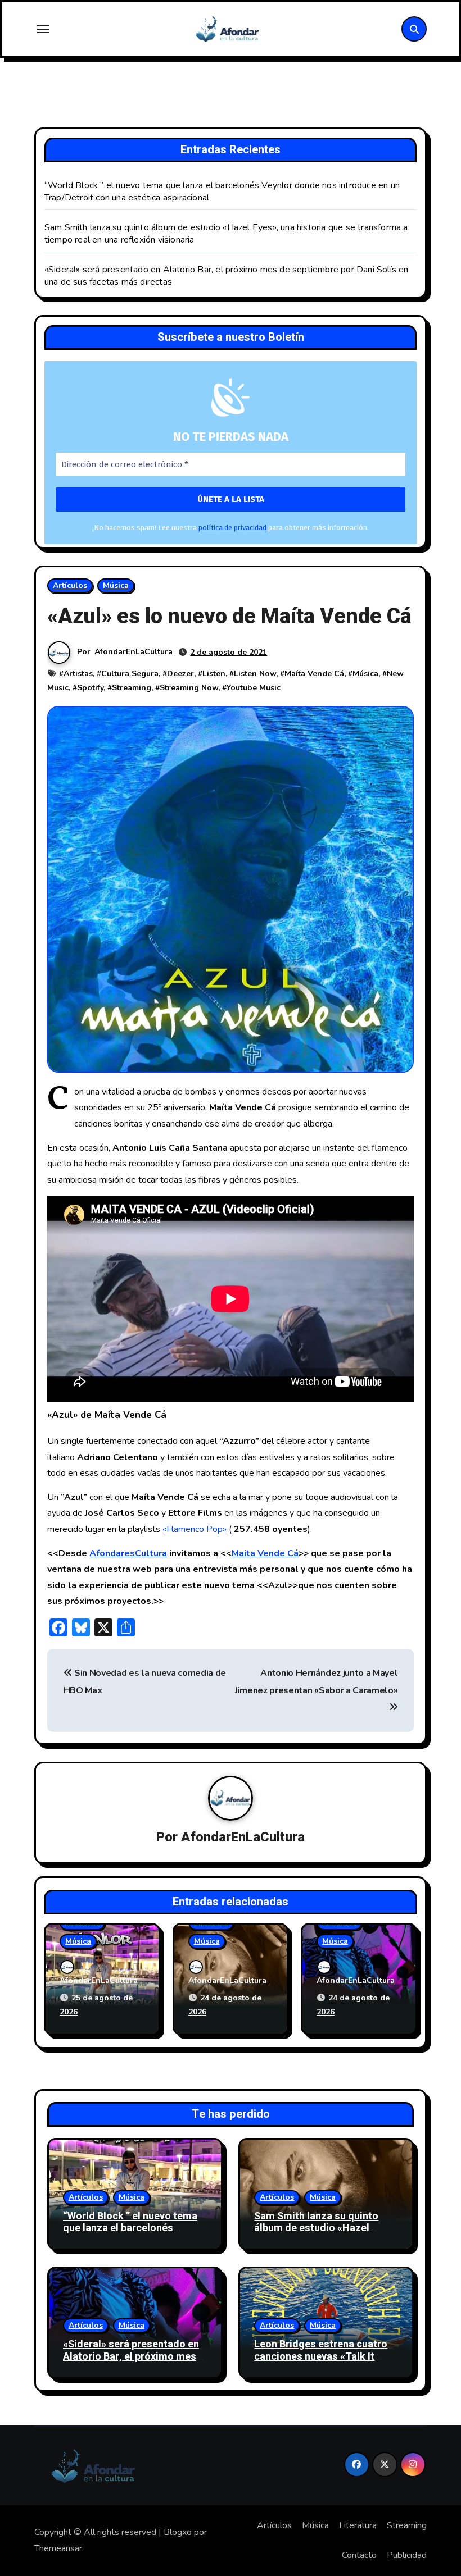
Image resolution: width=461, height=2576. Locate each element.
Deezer (180, 674)
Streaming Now (189, 688)
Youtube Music (254, 688)
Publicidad (407, 2555)
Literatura (358, 2525)
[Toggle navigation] (43, 29)
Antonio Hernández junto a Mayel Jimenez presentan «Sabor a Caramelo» (316, 1681)
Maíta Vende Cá (314, 674)
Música (116, 585)
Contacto (359, 2555)
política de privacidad (232, 528)
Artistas (78, 674)
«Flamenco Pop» (196, 1529)
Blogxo (178, 2532)
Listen (214, 674)
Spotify (90, 688)
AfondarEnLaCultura (134, 652)
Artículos (70, 585)
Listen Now (255, 674)
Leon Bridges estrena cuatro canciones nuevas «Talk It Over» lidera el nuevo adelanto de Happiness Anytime (325, 2363)
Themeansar (58, 2548)
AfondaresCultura (128, 1553)
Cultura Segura (130, 674)
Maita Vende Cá (265, 1553)
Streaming (132, 688)
